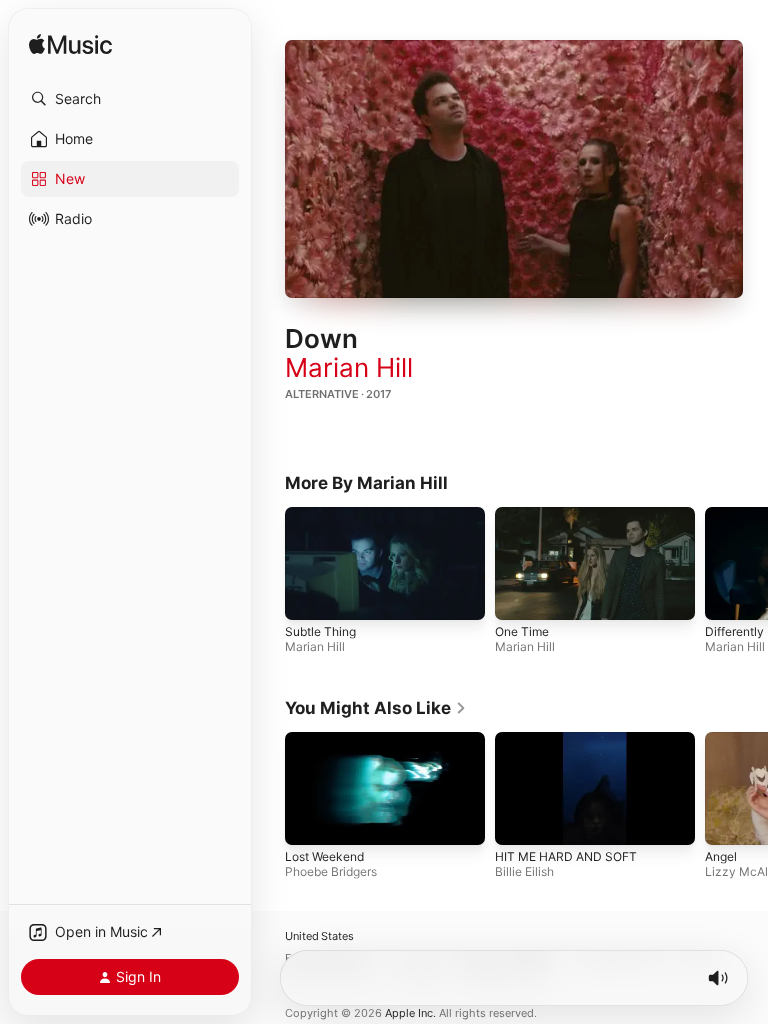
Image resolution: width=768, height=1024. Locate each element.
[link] (376, 708)
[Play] (514, 169)
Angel (721, 856)
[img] (70, 45)
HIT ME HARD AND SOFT (566, 856)
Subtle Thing (320, 630)
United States (319, 936)
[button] (130, 99)
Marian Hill (349, 367)
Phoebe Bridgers (331, 871)
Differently (734, 630)
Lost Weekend (324, 856)
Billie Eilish (524, 871)
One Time (522, 630)
